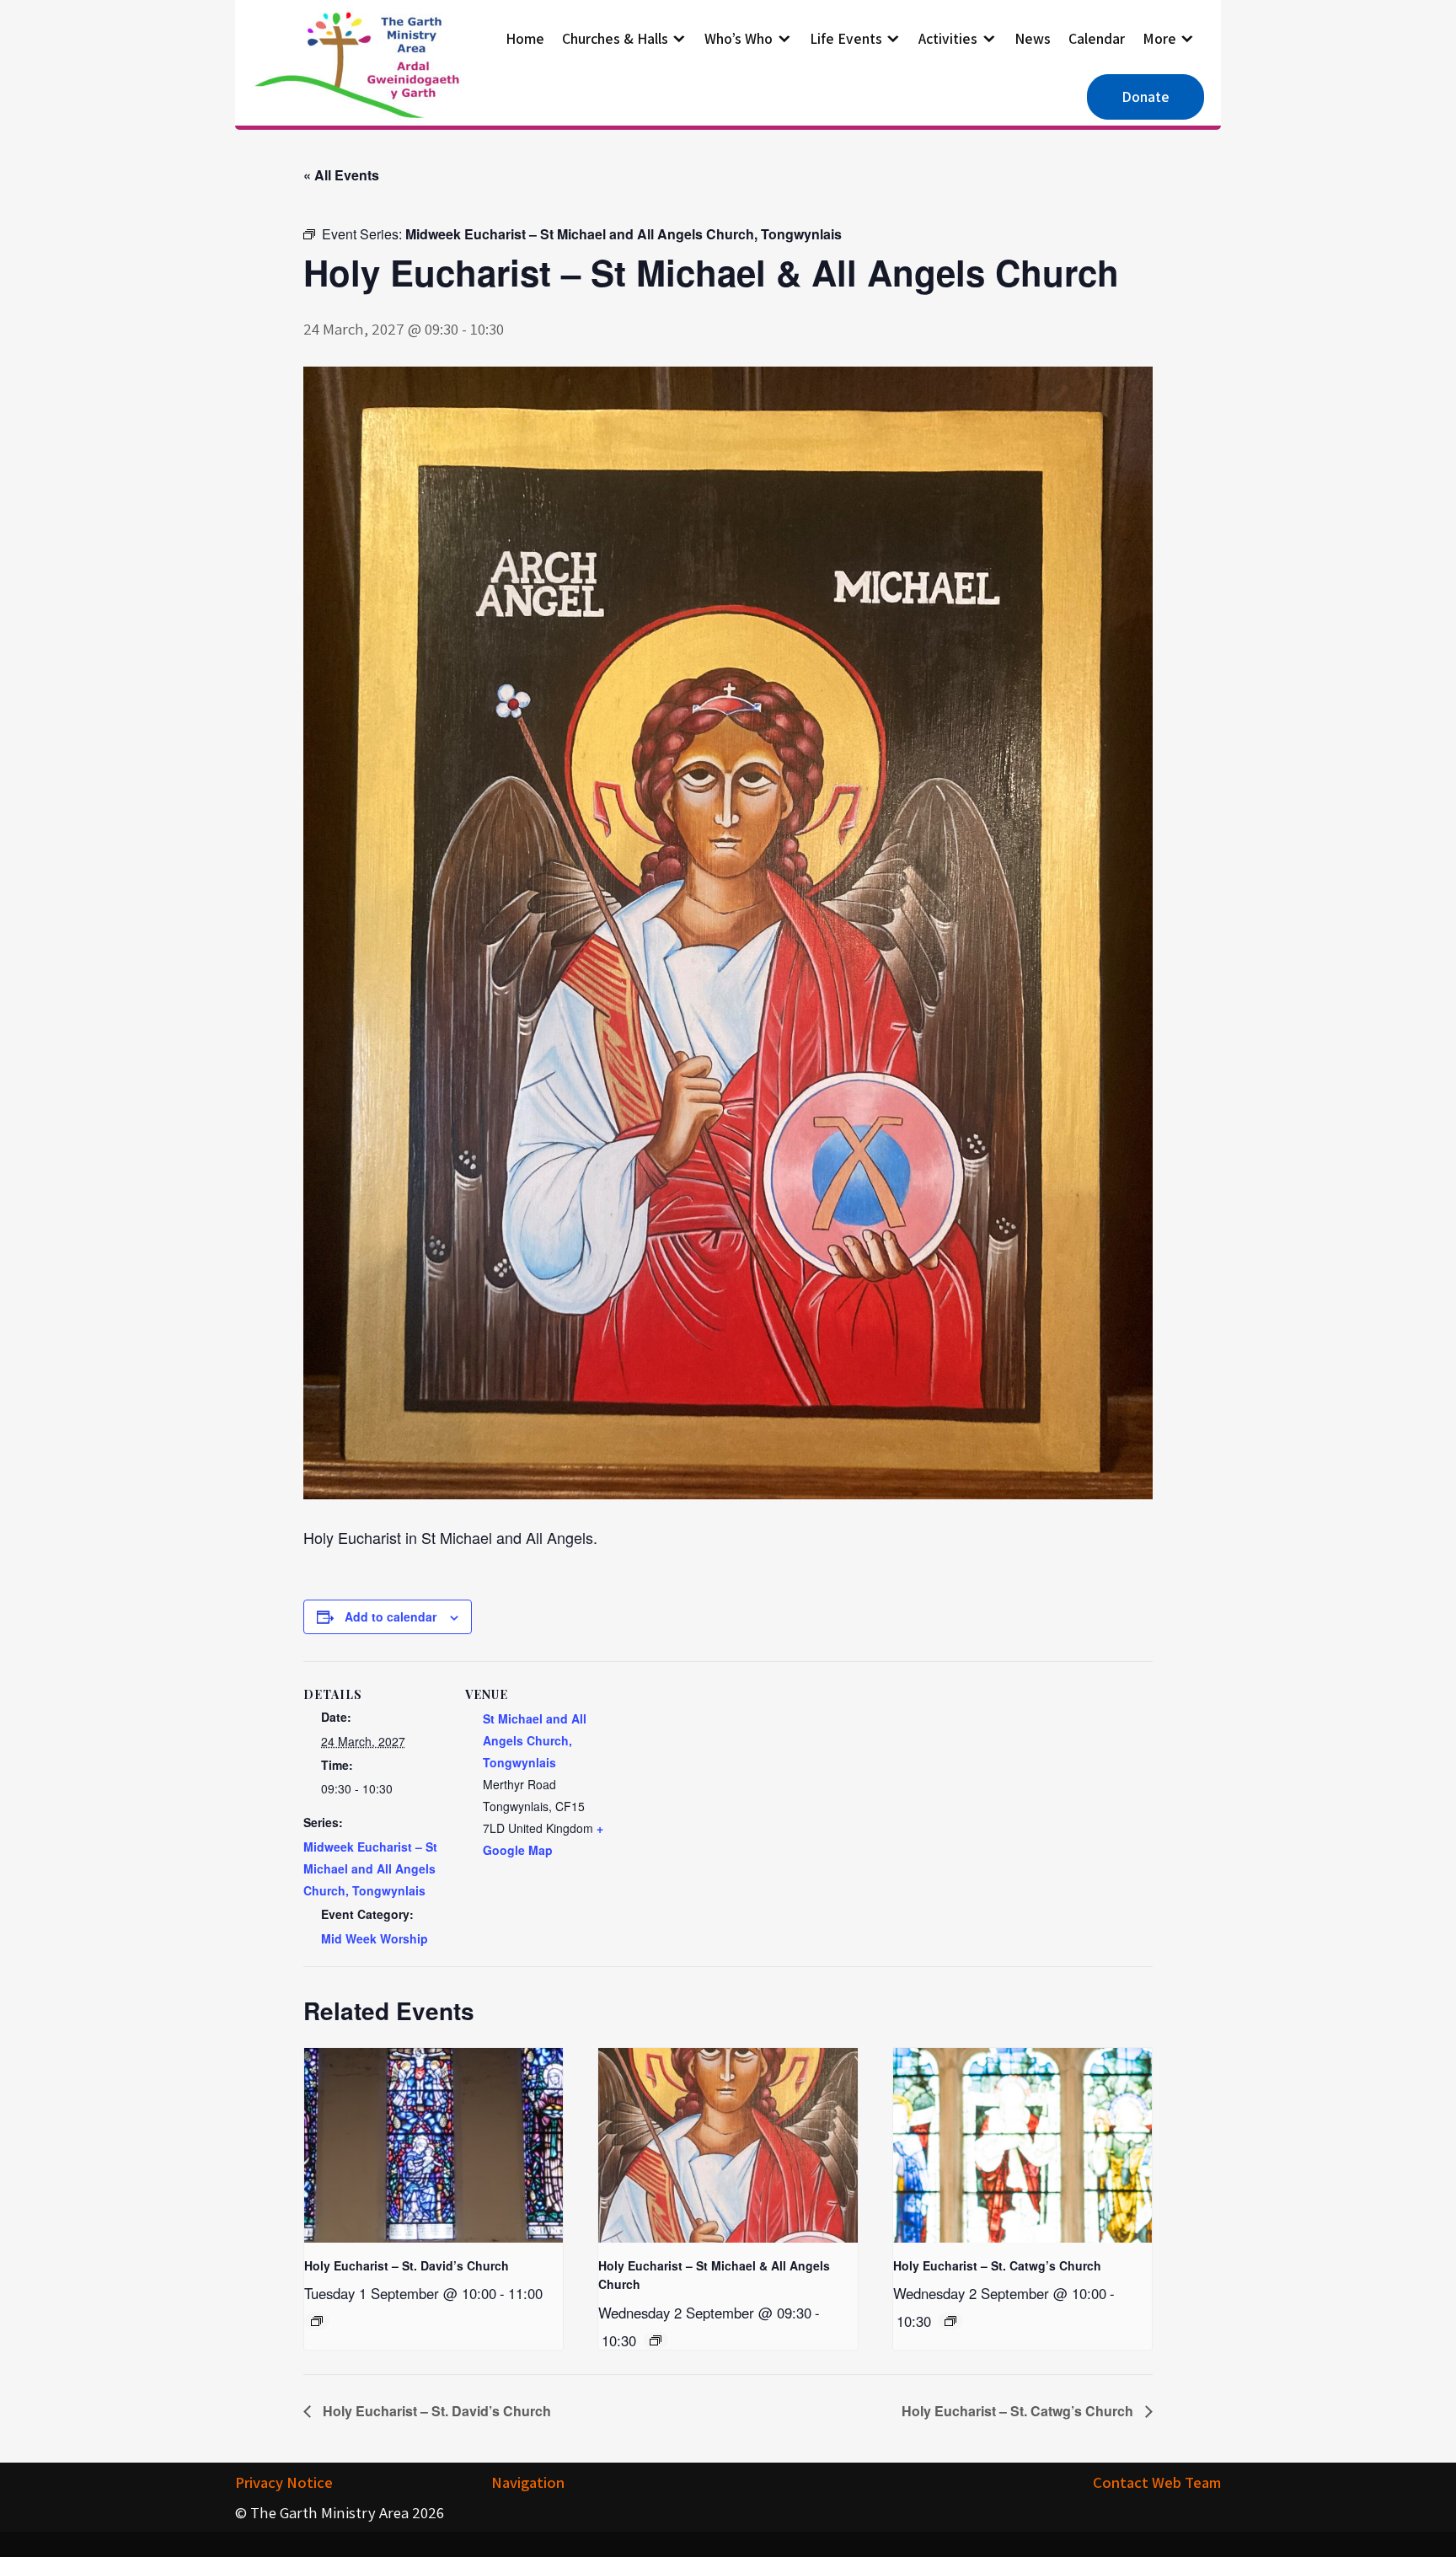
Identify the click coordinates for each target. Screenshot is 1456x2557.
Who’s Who (739, 38)
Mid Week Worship (375, 1938)
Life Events (846, 38)
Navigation (528, 2482)
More (1159, 38)
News (1033, 38)
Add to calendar (391, 1616)
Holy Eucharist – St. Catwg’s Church (997, 2265)
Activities (948, 38)
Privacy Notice (284, 2482)
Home (525, 38)
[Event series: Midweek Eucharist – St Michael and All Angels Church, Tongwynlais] (656, 2340)
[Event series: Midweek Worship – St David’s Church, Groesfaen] (317, 2321)
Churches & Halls (615, 38)
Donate (1146, 96)
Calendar (1097, 38)
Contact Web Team (1157, 2482)
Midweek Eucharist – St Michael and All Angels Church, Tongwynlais (370, 1868)
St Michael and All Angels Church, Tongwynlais (535, 1740)
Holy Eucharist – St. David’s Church (407, 2265)
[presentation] (434, 2145)
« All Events (341, 175)
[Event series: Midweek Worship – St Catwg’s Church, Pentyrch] (950, 2321)
